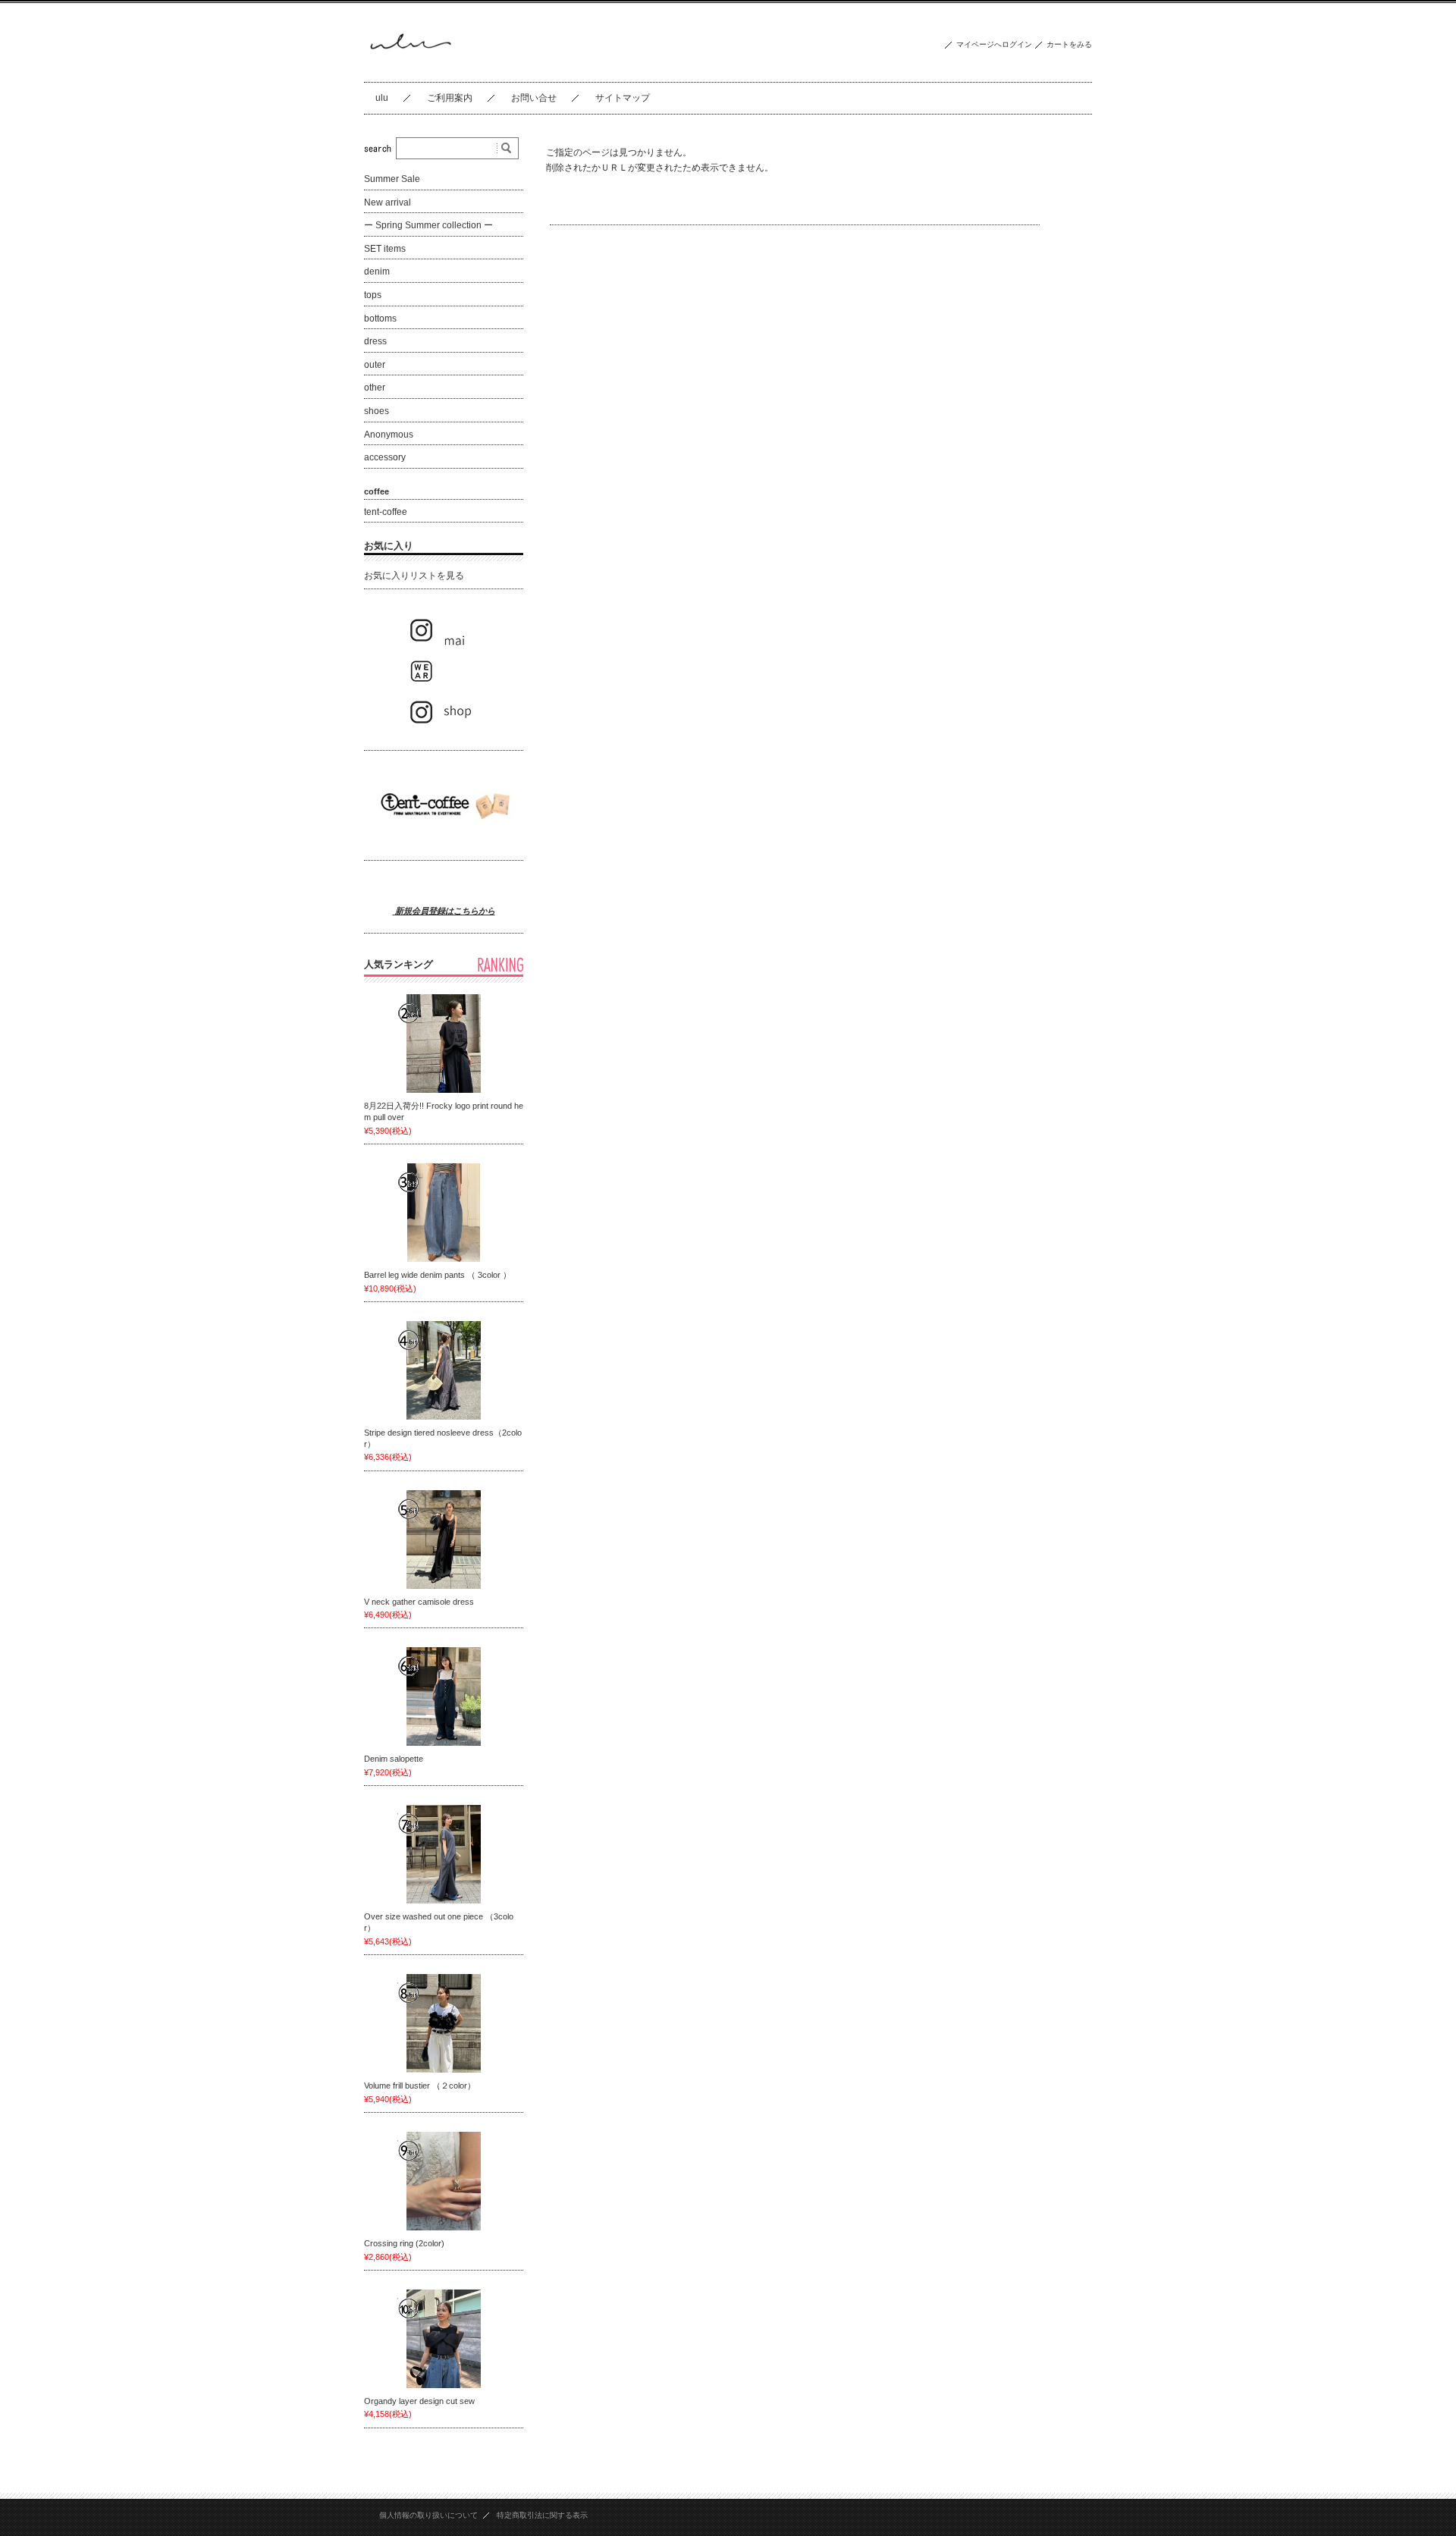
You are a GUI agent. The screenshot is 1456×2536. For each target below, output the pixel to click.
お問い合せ (534, 98)
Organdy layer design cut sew (419, 2401)
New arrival (388, 202)
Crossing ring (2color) (404, 2243)
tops (373, 295)
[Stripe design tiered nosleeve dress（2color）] (444, 1370)
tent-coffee (386, 512)
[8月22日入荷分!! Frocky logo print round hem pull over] (444, 1044)
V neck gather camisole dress (423, 1602)
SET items (385, 249)
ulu (382, 98)
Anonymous (389, 435)
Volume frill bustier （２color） (420, 2086)
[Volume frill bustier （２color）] (444, 2023)
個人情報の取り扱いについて (428, 2515)
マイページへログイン (994, 44)
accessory (385, 457)
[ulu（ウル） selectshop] (409, 70)
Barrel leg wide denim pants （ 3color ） (442, 1275)
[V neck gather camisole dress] (444, 1539)
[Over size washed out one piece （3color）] (444, 1854)
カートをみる (1069, 44)
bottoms (380, 319)
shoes (377, 411)
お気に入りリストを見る (414, 576)
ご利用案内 (450, 98)
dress (375, 341)
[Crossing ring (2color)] (444, 2181)
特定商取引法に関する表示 (542, 2515)
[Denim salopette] (444, 1696)
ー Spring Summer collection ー (428, 225)
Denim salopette (398, 1759)
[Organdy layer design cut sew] (444, 2339)
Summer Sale (392, 179)
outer (375, 365)
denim (377, 271)
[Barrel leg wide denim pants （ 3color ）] (444, 1213)
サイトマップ (623, 98)
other (375, 388)
